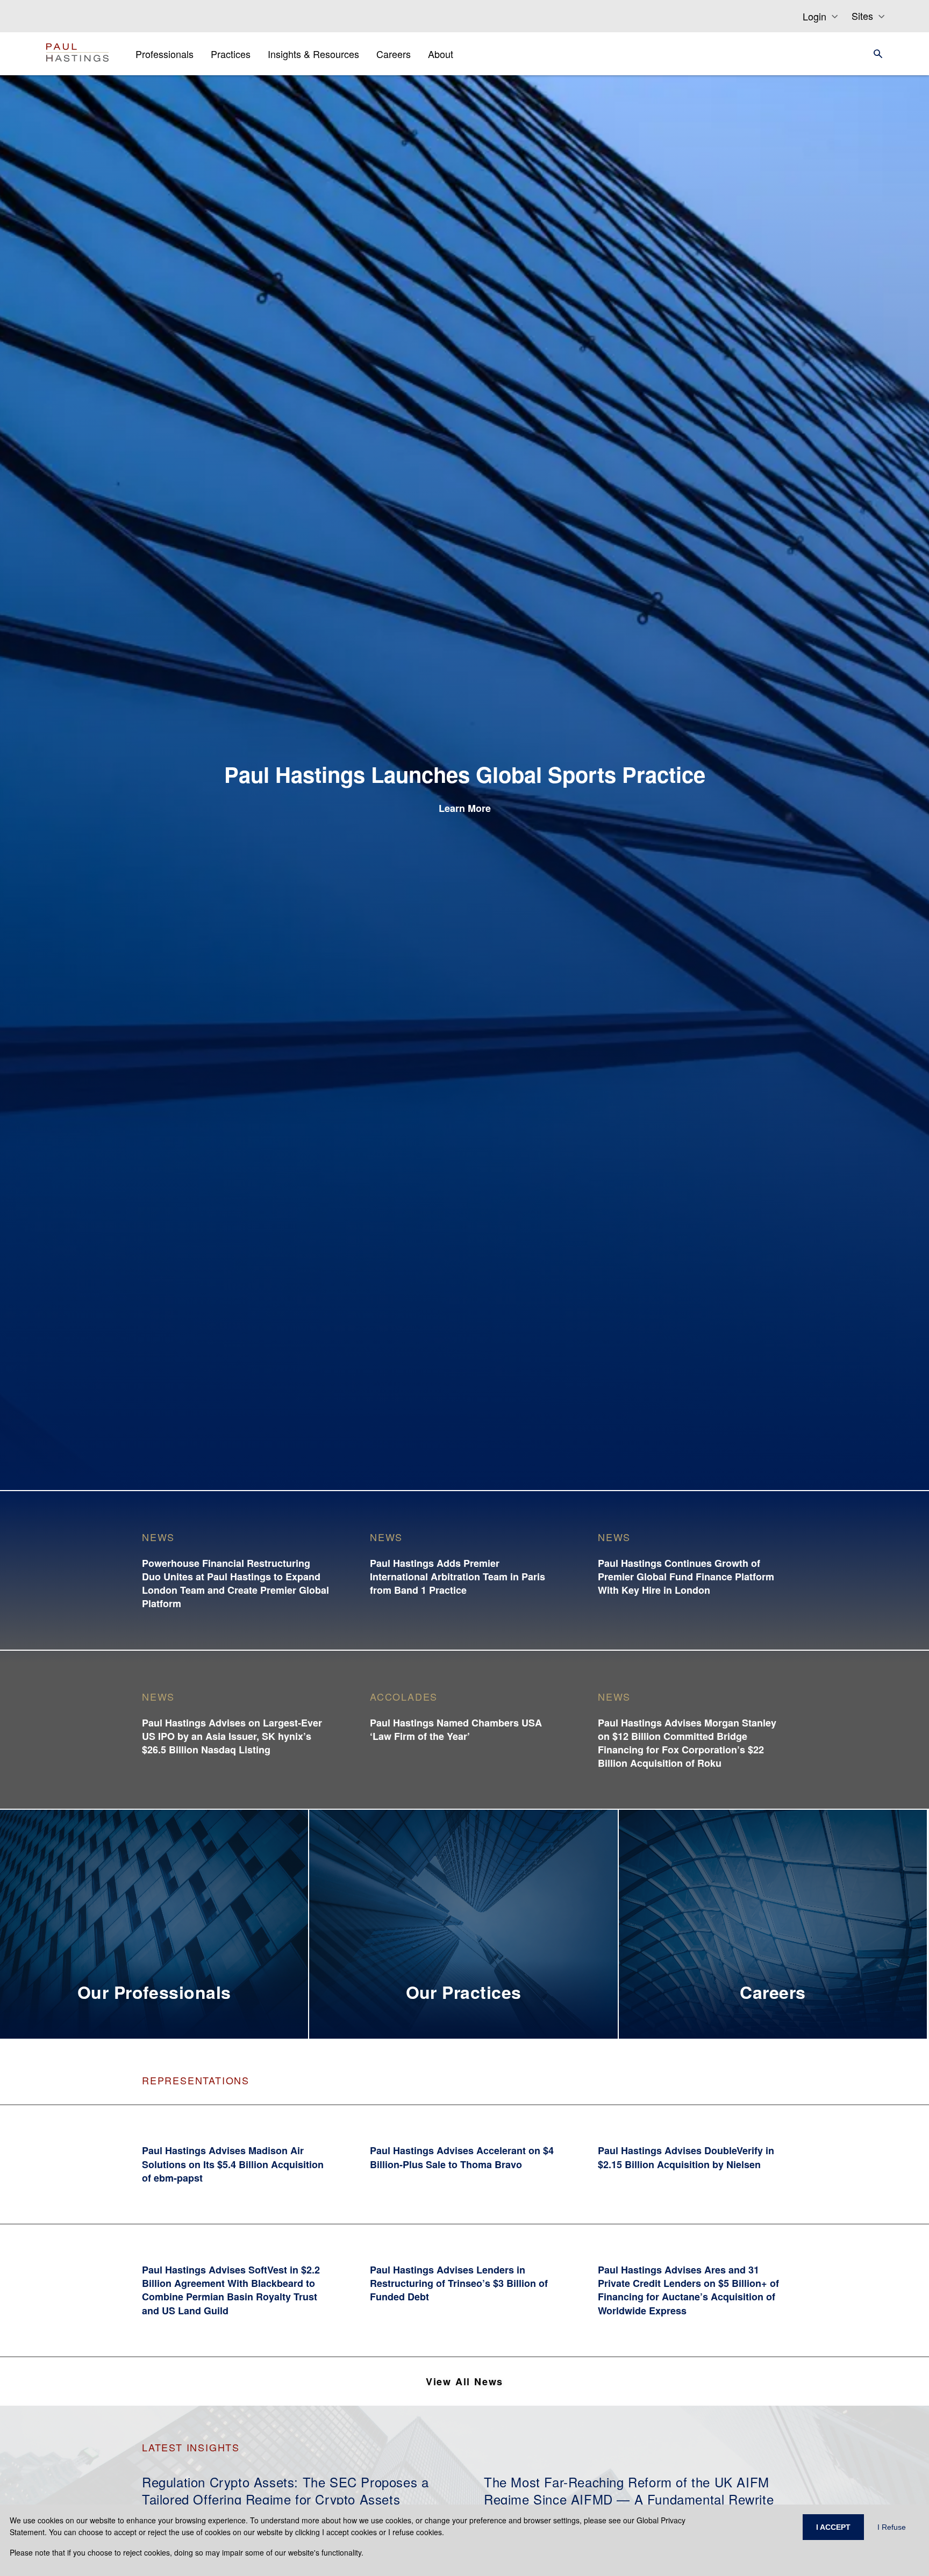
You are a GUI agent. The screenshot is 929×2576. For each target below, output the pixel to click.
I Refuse (892, 2527)
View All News (464, 2381)
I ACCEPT (833, 2527)
